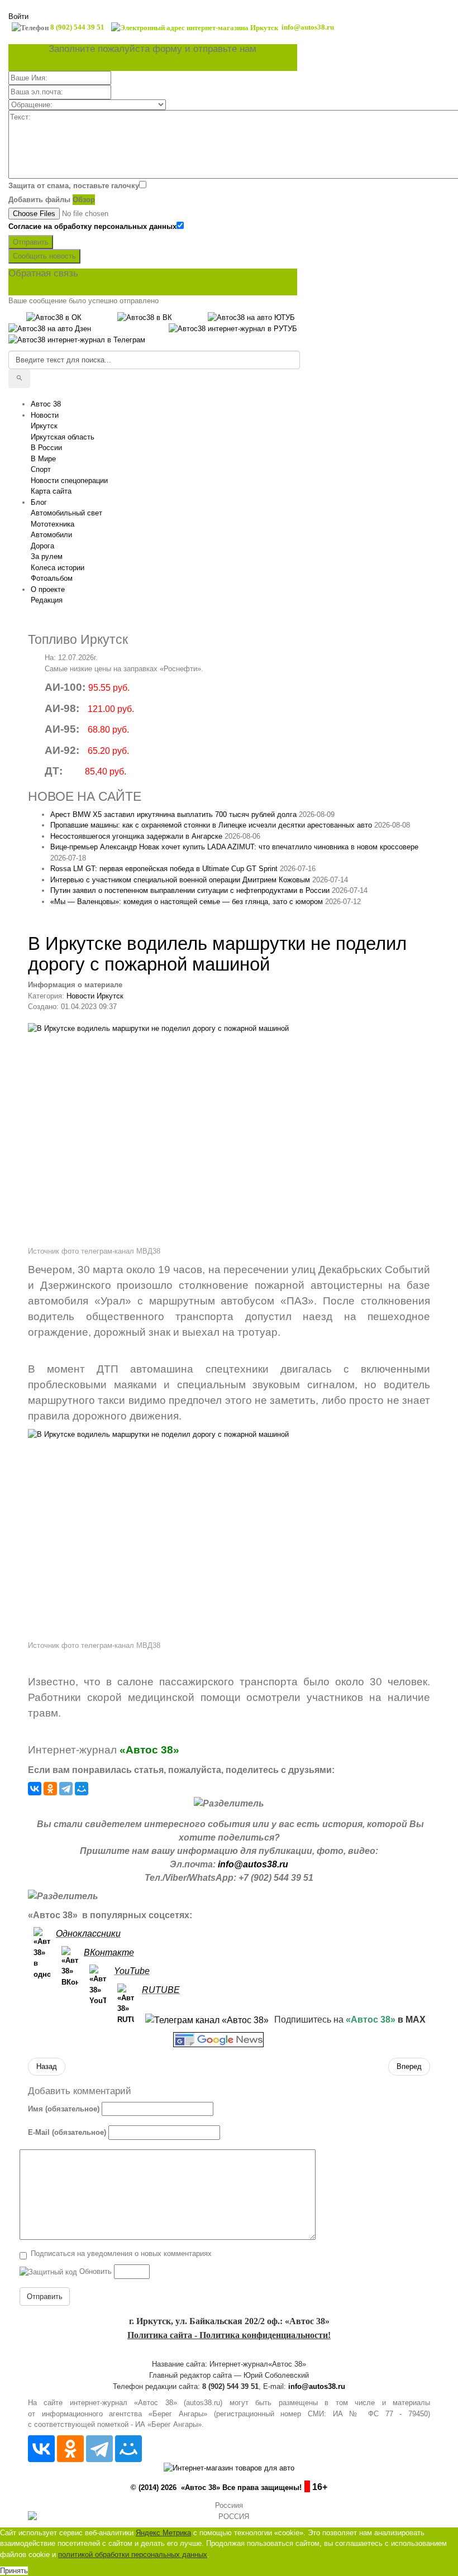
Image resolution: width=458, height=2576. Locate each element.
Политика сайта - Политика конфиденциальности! (229, 2335)
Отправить (31, 242)
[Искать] (19, 379)
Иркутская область (63, 437)
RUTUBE (161, 1990)
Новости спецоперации (69, 481)
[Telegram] (66, 1789)
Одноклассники (88, 1934)
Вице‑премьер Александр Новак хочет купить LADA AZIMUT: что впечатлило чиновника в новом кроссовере (234, 847)
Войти (18, 16)
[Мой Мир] (82, 1789)
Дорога (42, 546)
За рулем (47, 556)
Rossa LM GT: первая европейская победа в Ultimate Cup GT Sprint (164, 869)
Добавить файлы (39, 200)
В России (46, 448)
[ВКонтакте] (35, 1789)
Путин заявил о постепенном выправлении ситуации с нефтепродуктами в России (190, 890)
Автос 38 (46, 404)
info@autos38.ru (253, 1864)
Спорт (41, 469)
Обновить (96, 2271)
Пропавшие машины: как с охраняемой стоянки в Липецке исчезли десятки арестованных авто (211, 825)
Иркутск (44, 426)
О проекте (48, 589)
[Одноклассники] (50, 1789)
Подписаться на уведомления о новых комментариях (121, 2254)
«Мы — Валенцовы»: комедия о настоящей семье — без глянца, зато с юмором (187, 902)
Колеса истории (58, 568)
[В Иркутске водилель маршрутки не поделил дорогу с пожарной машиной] (229, 1134)
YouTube (132, 1971)
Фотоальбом (52, 578)
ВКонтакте (109, 1953)
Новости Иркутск (95, 996)
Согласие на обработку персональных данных (92, 226)
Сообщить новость (44, 256)
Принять (14, 2571)
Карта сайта (51, 491)
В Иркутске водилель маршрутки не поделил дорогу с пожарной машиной (217, 954)
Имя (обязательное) (64, 2109)
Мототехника (53, 524)
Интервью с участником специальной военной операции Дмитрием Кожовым (180, 880)
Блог (39, 502)
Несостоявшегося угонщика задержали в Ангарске (136, 836)
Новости (45, 415)
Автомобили (51, 535)
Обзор (84, 200)
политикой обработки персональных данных (133, 2555)
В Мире (43, 459)
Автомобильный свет (66, 513)
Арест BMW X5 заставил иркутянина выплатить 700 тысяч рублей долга (173, 814)
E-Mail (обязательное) (67, 2132)
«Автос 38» (149, 1750)
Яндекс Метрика (163, 2533)
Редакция (47, 600)
